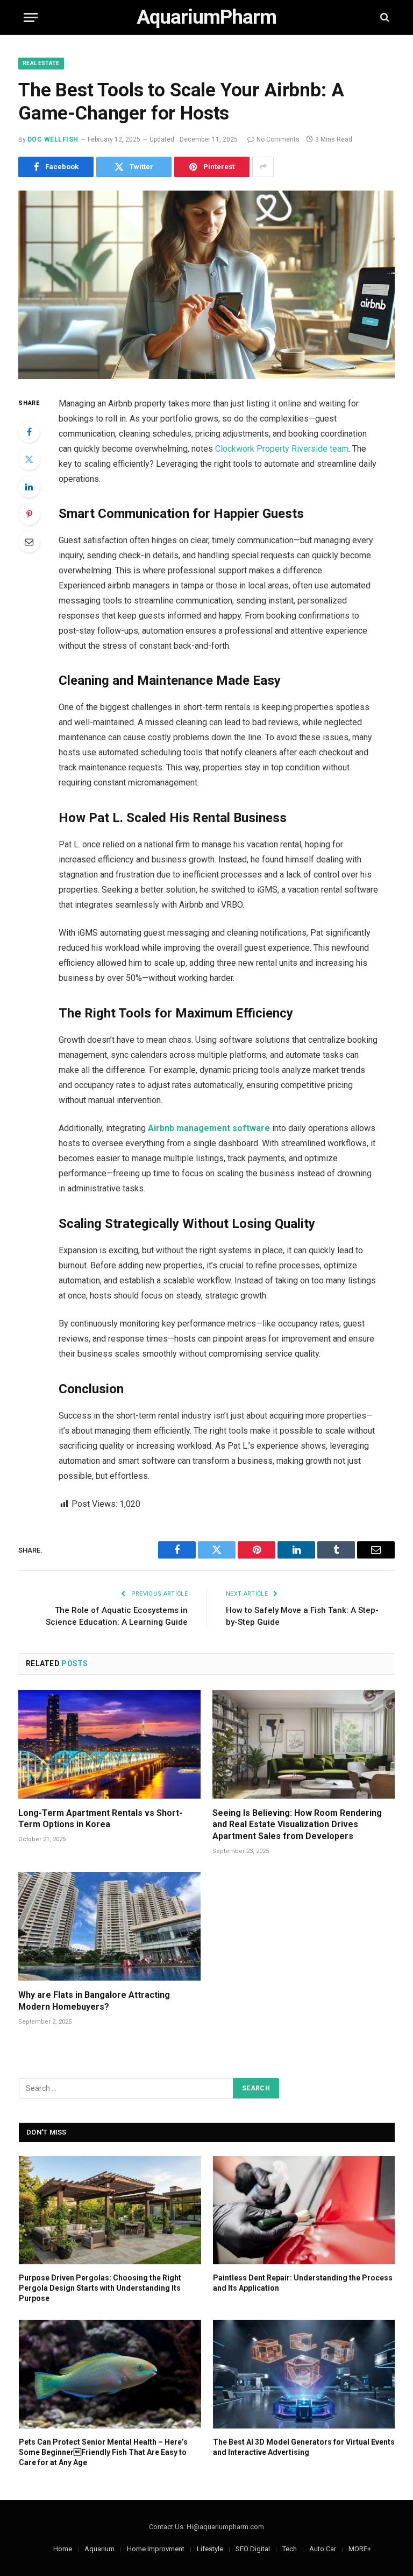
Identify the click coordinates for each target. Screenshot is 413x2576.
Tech (290, 2549)
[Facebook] (29, 432)
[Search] (384, 17)
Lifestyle (210, 2549)
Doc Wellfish (53, 139)
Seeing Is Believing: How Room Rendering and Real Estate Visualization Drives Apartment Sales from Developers (297, 1825)
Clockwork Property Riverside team (282, 449)
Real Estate (41, 63)
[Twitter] (29, 459)
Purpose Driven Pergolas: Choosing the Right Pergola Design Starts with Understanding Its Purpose (100, 2288)
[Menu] (31, 17)
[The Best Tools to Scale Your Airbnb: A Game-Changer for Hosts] (206, 285)
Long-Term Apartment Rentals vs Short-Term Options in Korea (100, 1819)
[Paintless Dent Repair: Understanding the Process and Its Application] (304, 2210)
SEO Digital (253, 2549)
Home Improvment (156, 2549)
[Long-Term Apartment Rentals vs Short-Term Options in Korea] (109, 1744)
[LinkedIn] (29, 487)
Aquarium (99, 2549)
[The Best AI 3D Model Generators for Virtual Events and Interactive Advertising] (304, 2374)
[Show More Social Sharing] (263, 167)
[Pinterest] (29, 514)
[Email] (29, 542)
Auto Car (323, 2549)
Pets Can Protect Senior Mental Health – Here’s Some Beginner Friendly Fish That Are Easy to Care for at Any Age (103, 2452)
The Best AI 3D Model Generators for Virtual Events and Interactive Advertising (304, 2447)
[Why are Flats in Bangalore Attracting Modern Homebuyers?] (109, 1926)
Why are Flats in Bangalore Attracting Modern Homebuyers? (94, 2001)
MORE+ (360, 2549)
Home (63, 2549)
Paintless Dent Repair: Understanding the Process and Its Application (303, 2283)
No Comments (278, 139)
